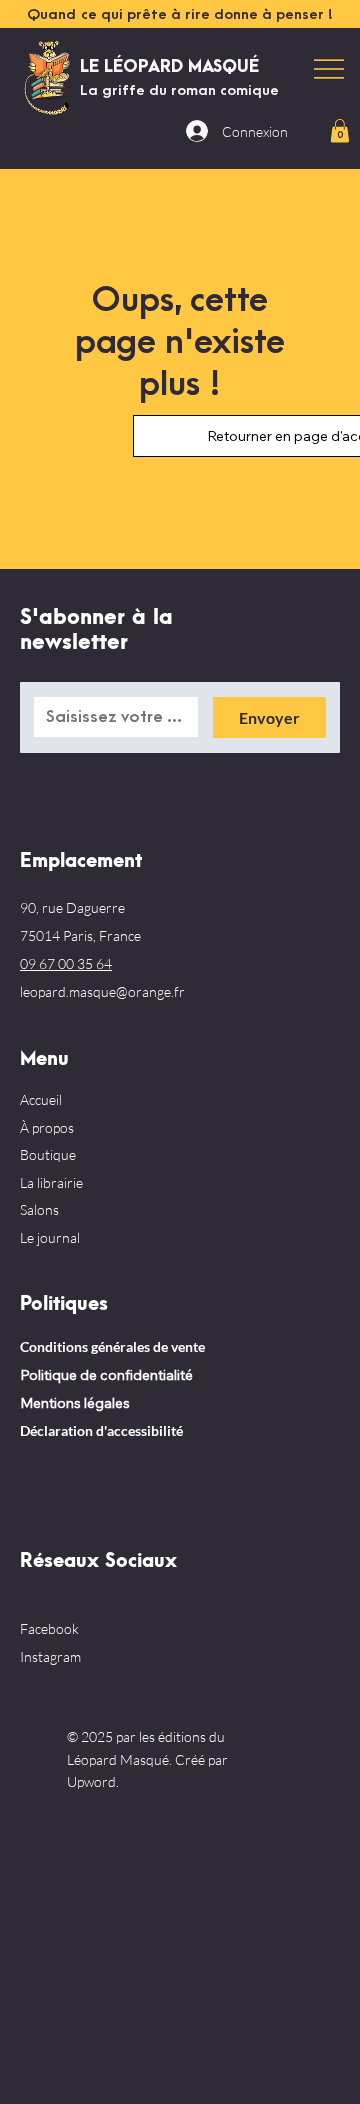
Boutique (48, 1154)
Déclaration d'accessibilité (101, 1430)
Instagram (50, 1656)
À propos (47, 1127)
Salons (39, 1209)
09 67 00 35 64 (66, 963)
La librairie (51, 1182)
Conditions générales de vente (112, 1346)
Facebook (49, 1628)
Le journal (50, 1237)
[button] (340, 130)
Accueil (41, 1099)
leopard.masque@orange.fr (102, 991)
